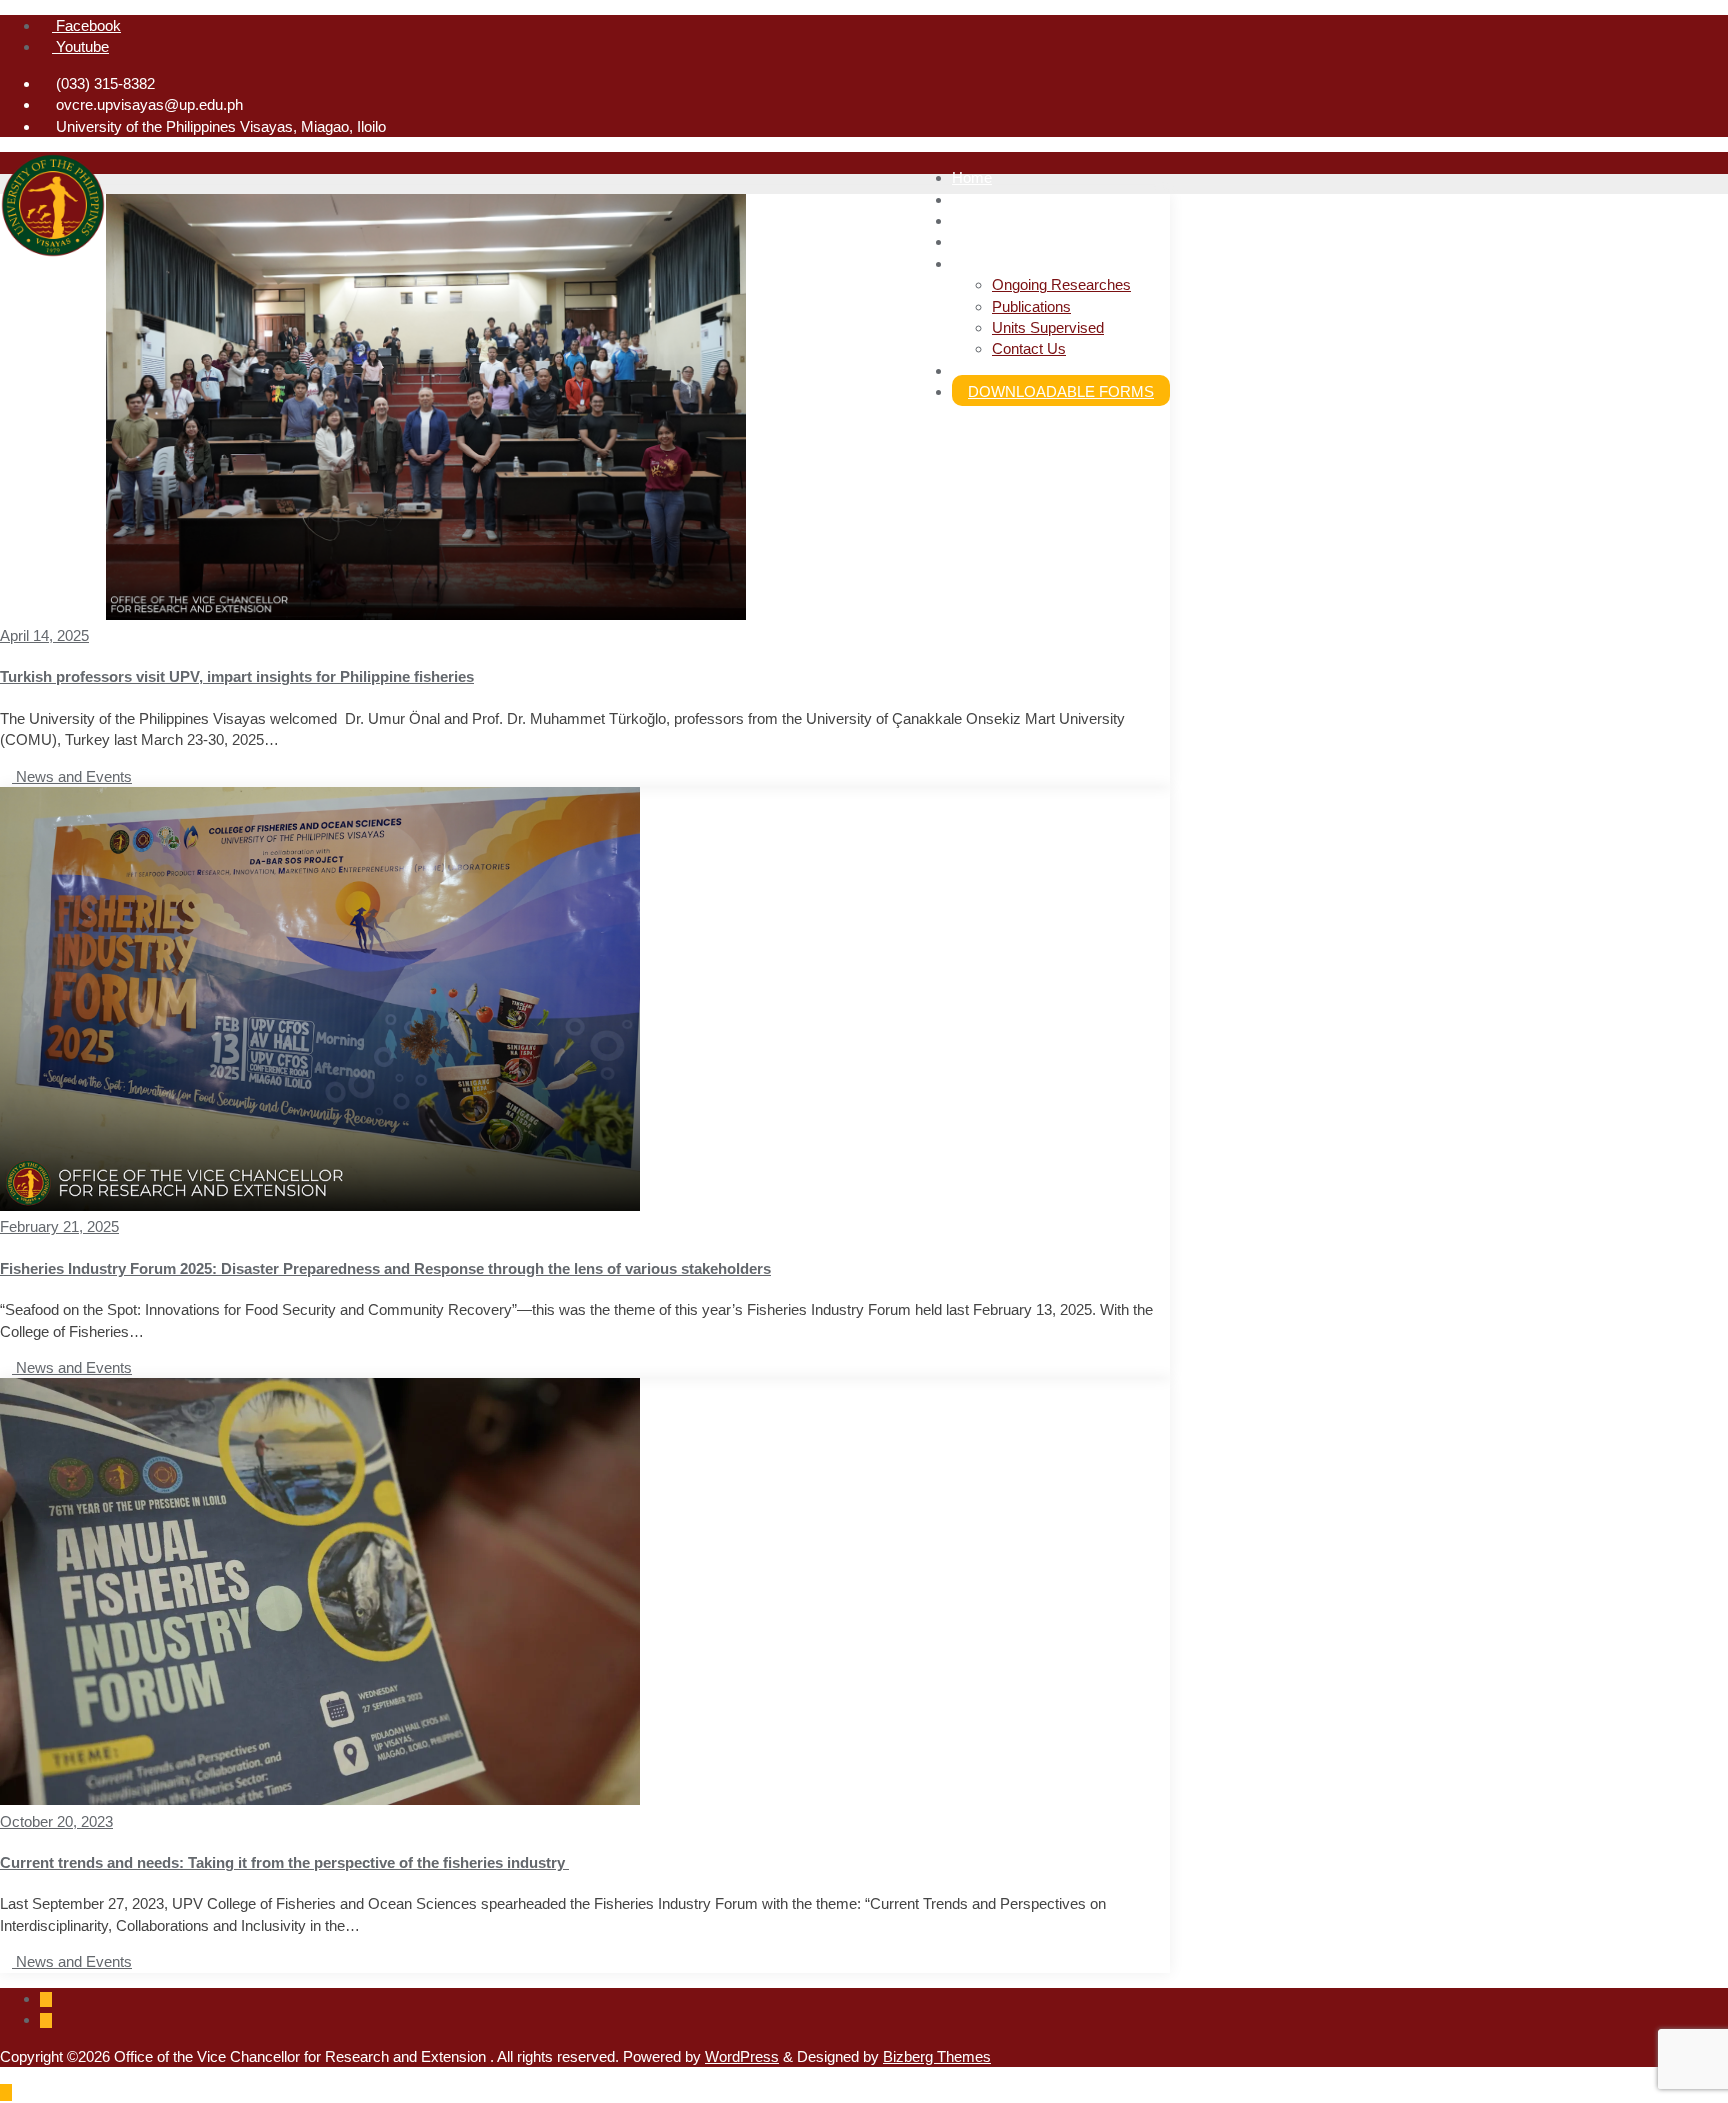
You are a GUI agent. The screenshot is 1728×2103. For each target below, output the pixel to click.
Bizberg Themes (937, 2056)
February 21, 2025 (59, 1226)
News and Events (72, 776)
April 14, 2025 (44, 635)
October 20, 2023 (56, 1821)
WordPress (742, 2056)
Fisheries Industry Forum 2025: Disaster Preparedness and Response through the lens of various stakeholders (385, 1268)
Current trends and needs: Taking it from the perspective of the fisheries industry (284, 1862)
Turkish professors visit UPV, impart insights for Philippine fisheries (237, 676)
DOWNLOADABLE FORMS (1061, 391)
